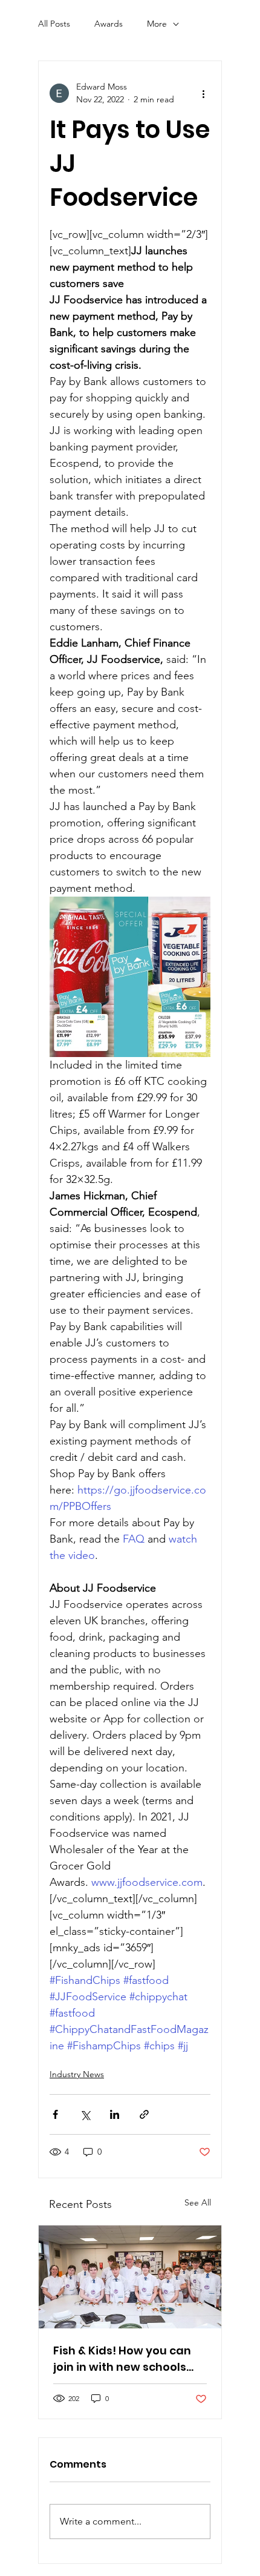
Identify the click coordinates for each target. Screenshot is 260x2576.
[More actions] (203, 93)
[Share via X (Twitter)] (85, 2114)
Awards (109, 24)
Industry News (77, 2074)
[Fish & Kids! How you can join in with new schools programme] (130, 2277)
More (157, 24)
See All (198, 2202)
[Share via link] (144, 2114)
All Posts (54, 24)
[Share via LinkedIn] (115, 2114)
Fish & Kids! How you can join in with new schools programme (122, 2359)
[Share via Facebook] (55, 2114)
